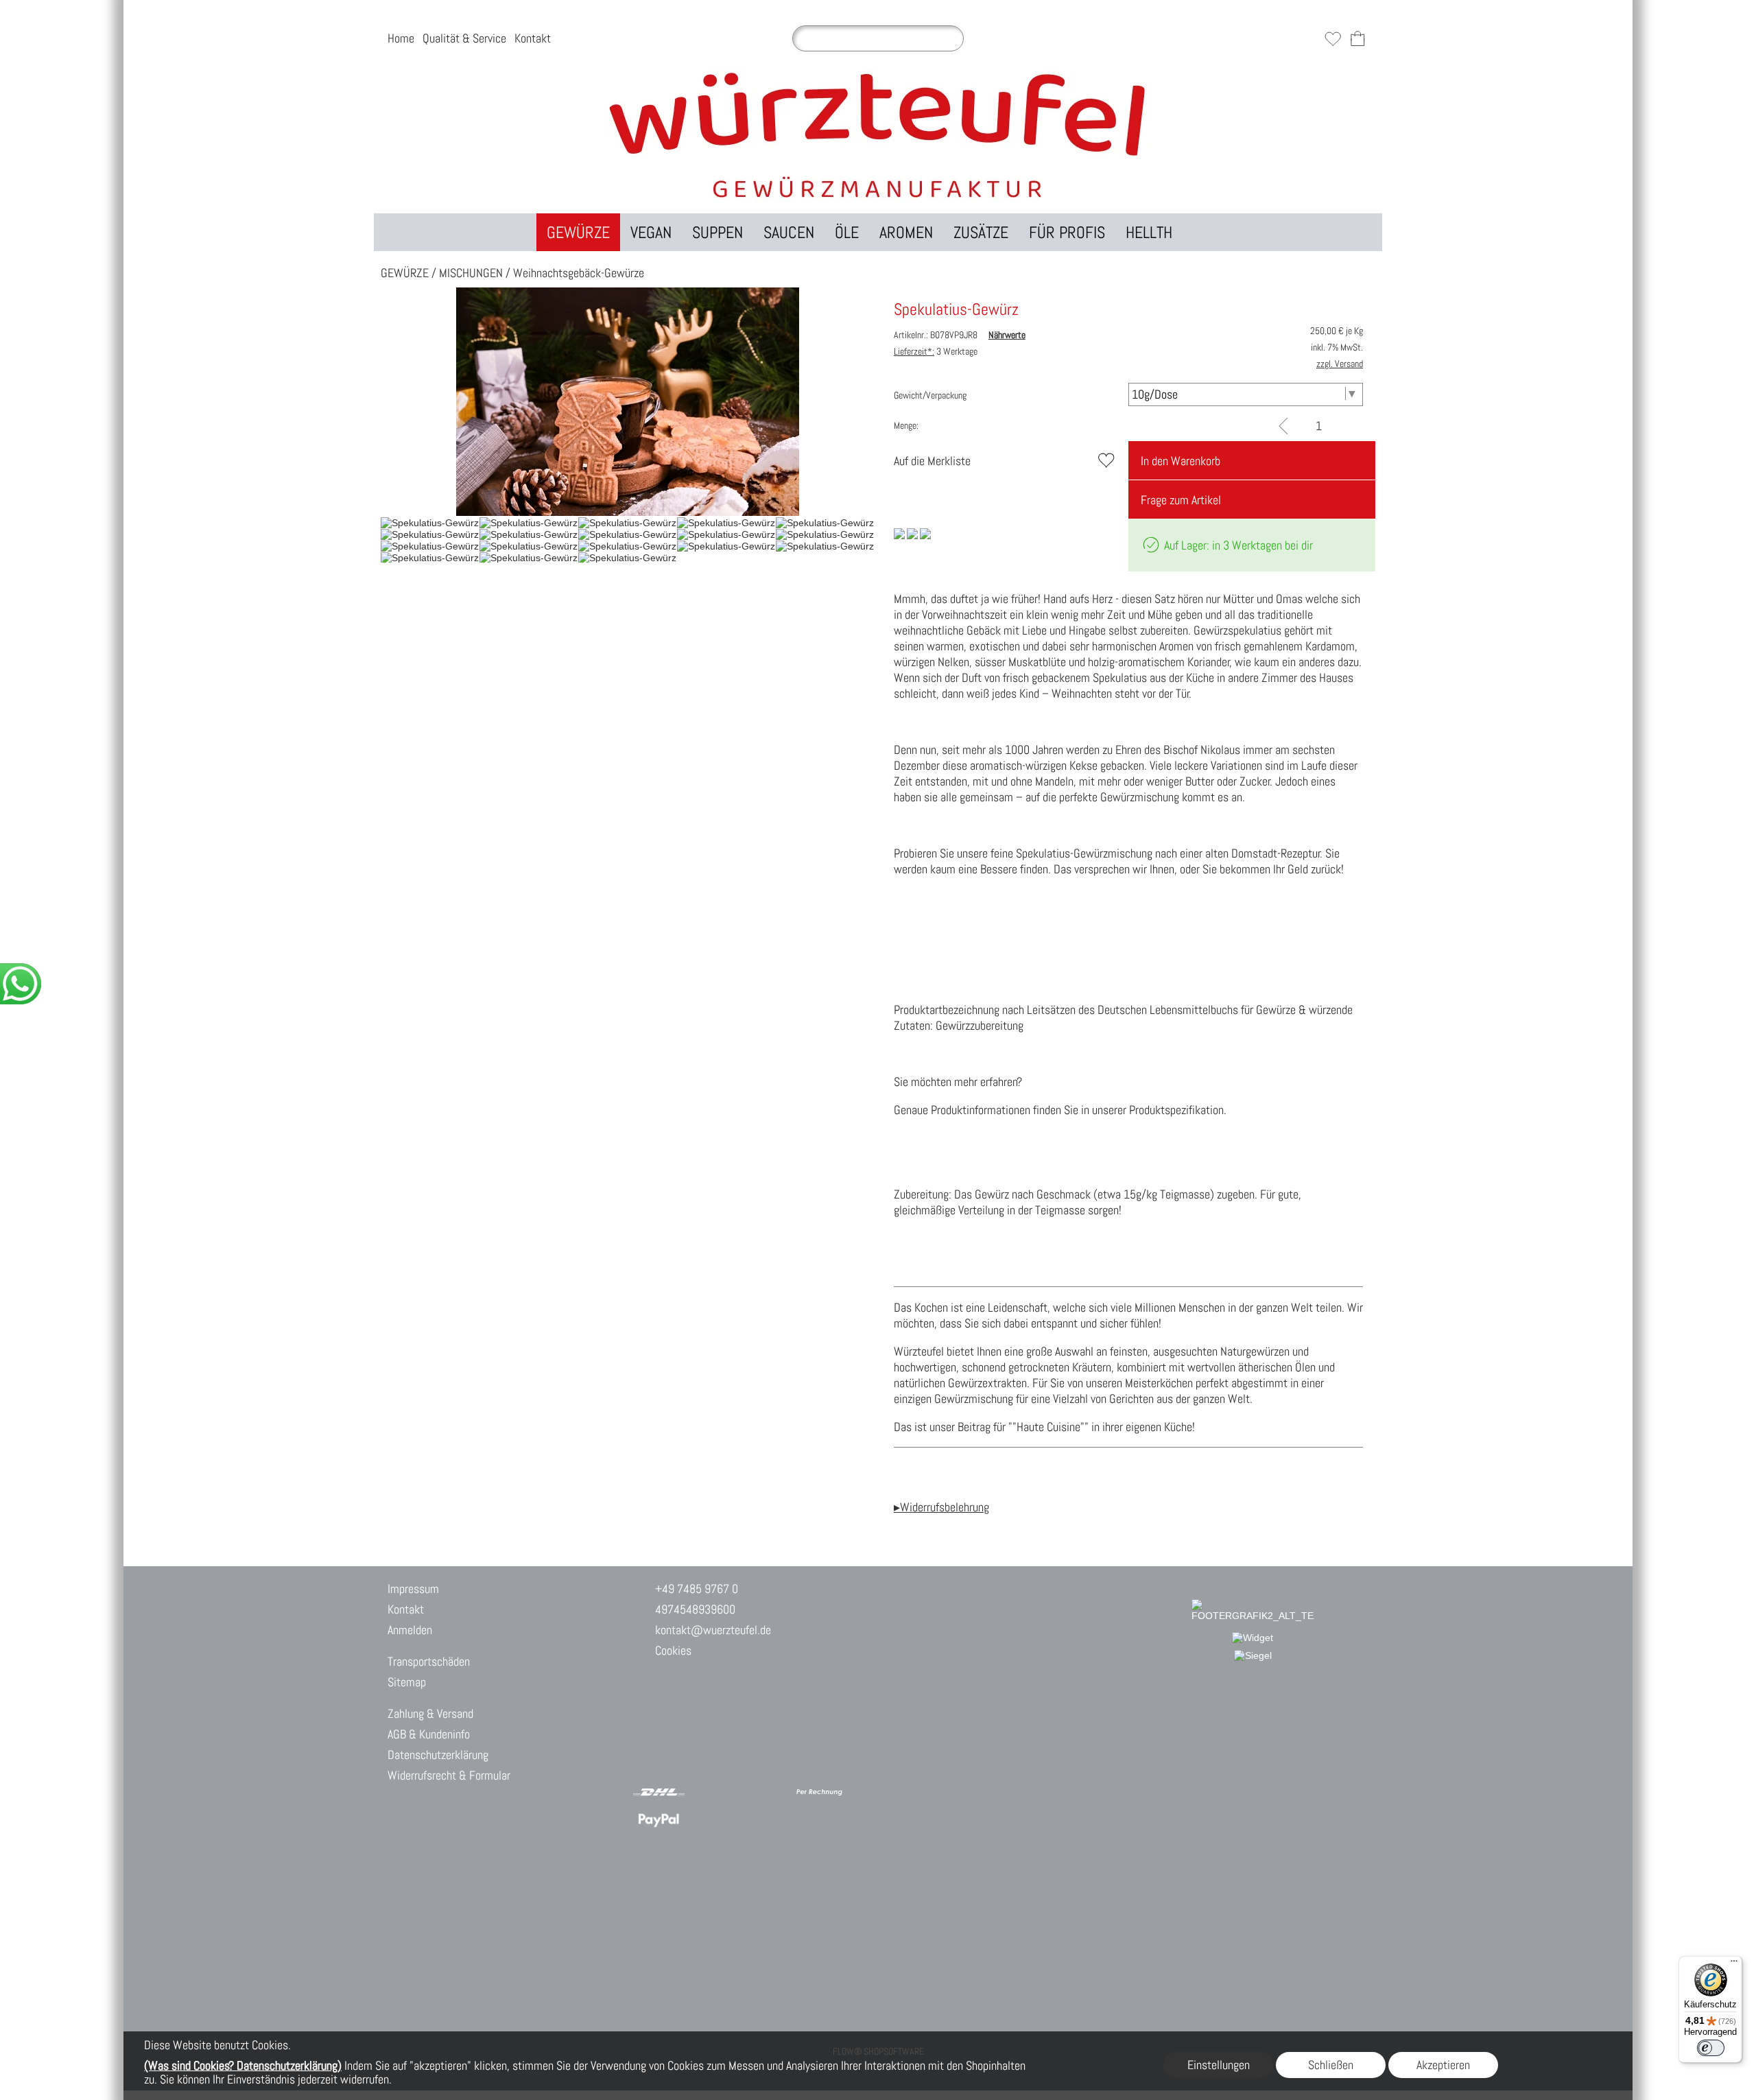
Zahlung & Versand (430, 1713)
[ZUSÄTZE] (981, 232)
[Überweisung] (766, 1792)
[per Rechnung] (819, 1792)
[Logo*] (878, 75)
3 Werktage (936, 351)
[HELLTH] (1149, 232)
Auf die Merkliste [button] (932, 461)
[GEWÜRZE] (578, 232)
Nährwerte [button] (1007, 335)
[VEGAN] (651, 232)
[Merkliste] (1333, 38)
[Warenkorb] (1357, 38)
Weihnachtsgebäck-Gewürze (579, 273)
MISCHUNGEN (471, 273)
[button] (1202, 232)
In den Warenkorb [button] (1180, 461)
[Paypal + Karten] (712, 1820)
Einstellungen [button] (1219, 2065)
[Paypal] (659, 1820)
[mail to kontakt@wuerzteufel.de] (650, 1737)
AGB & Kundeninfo (429, 1734)
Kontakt (533, 38)
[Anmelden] (1308, 38)
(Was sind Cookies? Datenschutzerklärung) (243, 2065)
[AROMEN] (906, 232)
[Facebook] (759, 1737)
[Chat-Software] (723, 1737)
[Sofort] (766, 1820)
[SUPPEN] (717, 232)
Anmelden (410, 1630)
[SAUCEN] (789, 232)
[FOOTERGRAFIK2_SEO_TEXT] (1253, 1605)
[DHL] (659, 1792)
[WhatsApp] (687, 1737)
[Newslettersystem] (796, 1737)
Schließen (1331, 2065)
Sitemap (407, 1682)
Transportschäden (429, 1661)
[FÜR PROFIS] (1067, 232)
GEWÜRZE (405, 273)
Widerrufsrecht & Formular (449, 1775)
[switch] (1711, 2048)
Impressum (413, 1589)
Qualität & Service (464, 38)
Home (401, 38)
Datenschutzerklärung (438, 1755)
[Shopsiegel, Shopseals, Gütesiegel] (1253, 1638)
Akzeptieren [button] (1443, 2065)
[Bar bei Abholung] (712, 1792)
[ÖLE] (847, 232)
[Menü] (1734, 1964)
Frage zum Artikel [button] (1181, 500)
